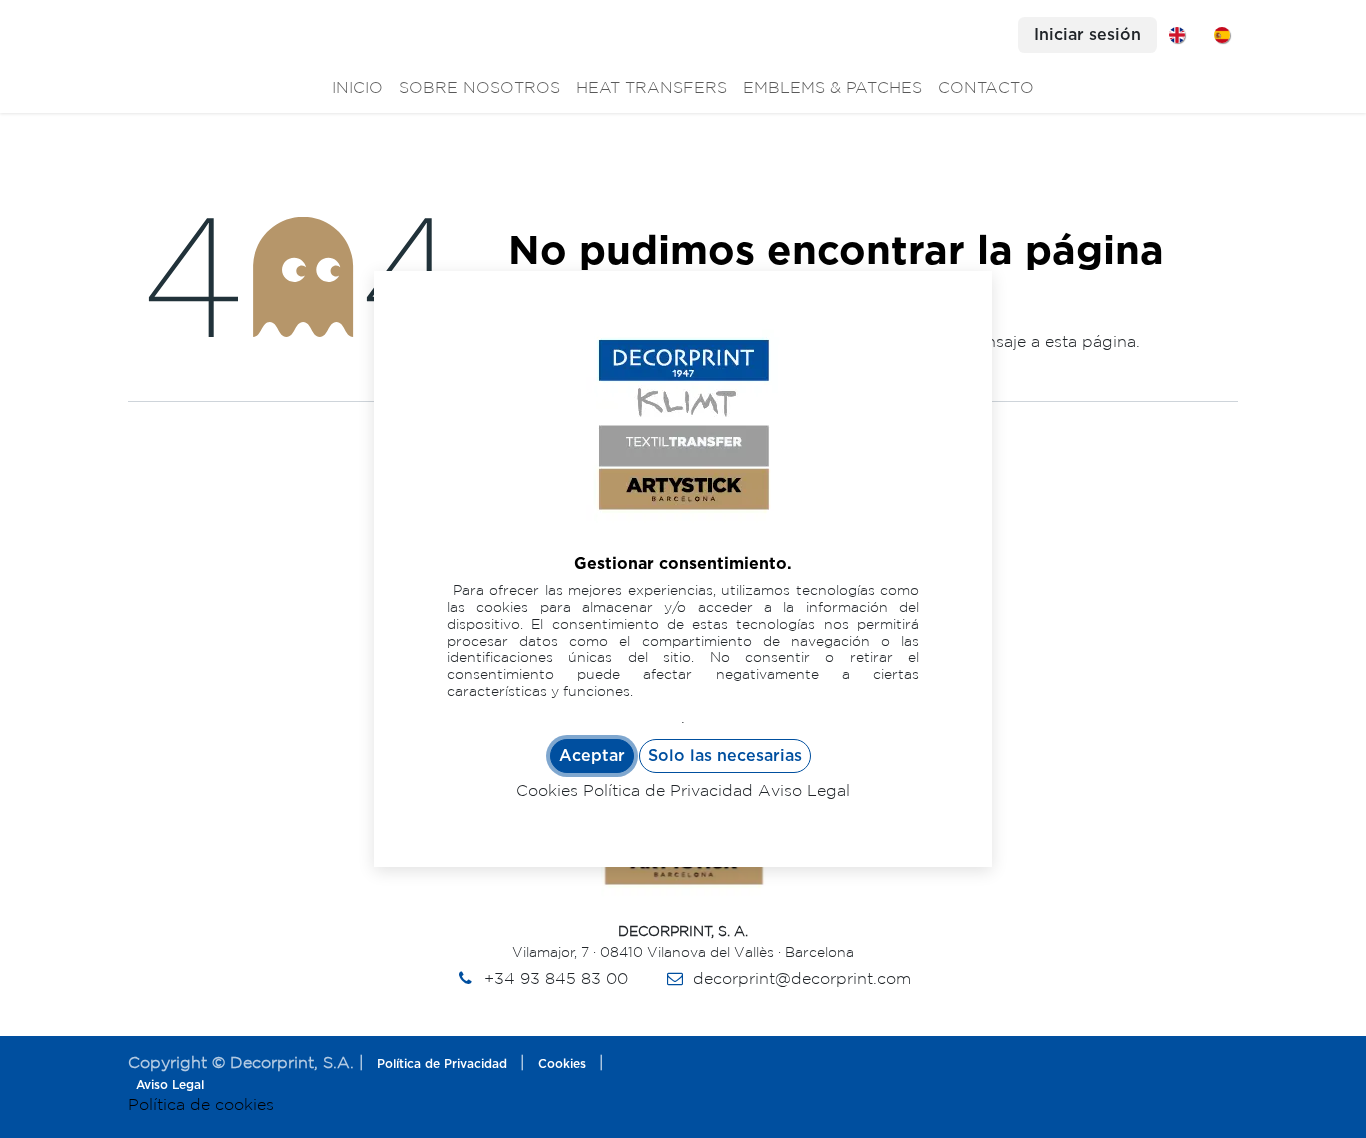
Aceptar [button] (592, 756)
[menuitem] (1177, 35)
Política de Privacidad (668, 790)
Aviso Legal (804, 790)
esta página (1090, 341)
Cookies (547, 790)
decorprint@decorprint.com (802, 978)
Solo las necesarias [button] (725, 756)
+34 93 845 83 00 (556, 978)
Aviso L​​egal (170, 1085)
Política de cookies (201, 1104)
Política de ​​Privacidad (442, 1064)
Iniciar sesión (1087, 35)
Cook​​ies (562, 1064)
